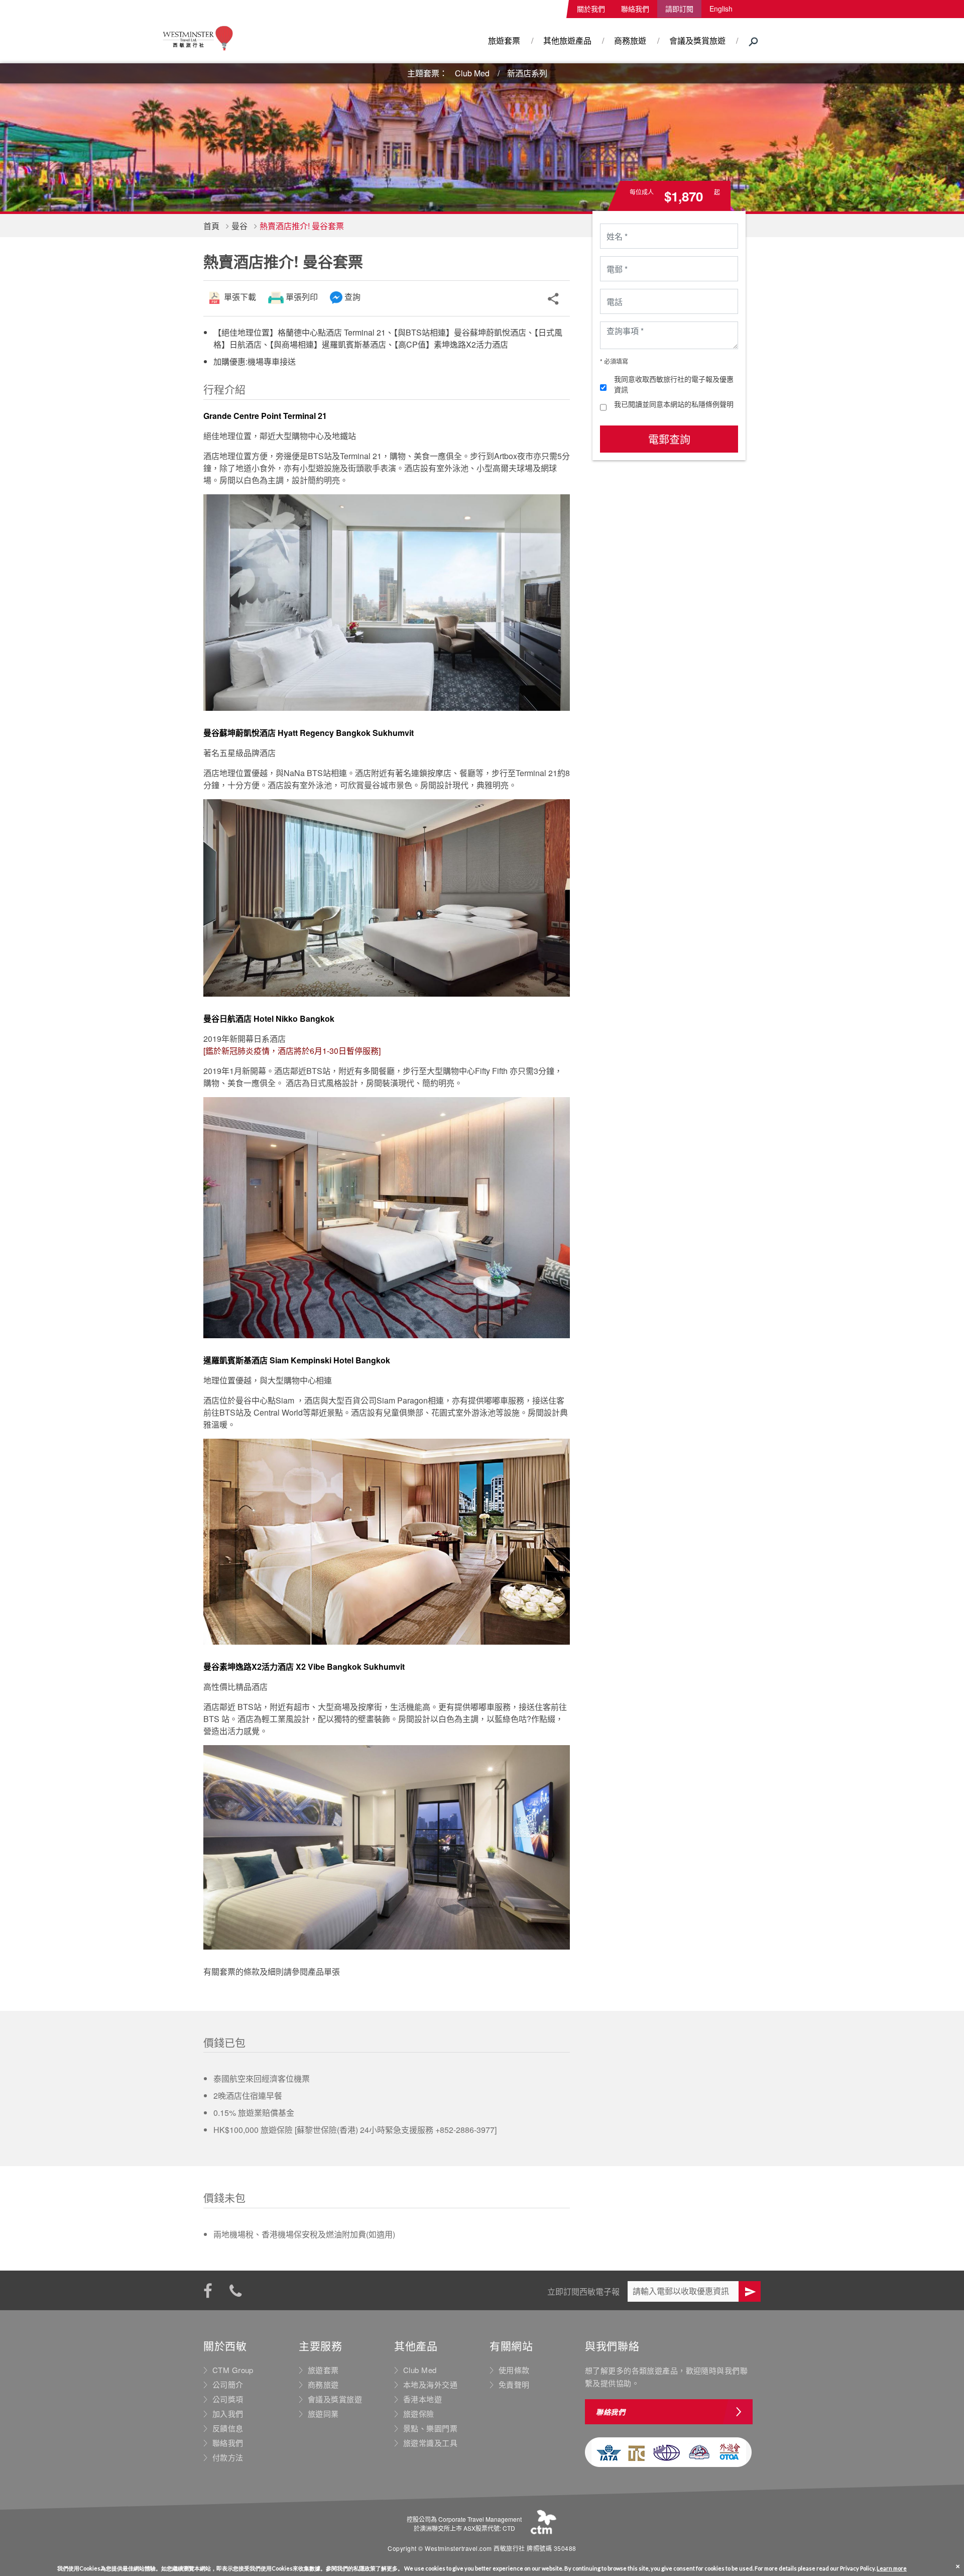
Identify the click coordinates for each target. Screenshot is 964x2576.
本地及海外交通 (430, 2385)
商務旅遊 (630, 40)
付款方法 (228, 2457)
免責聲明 (514, 2385)
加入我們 (228, 2414)
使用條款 (514, 2370)
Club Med (472, 73)
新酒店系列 (527, 73)
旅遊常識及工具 (430, 2443)
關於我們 (591, 9)
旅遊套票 (504, 40)
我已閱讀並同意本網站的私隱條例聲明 (674, 404)
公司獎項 (228, 2399)
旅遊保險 (419, 2414)
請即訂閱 (679, 9)
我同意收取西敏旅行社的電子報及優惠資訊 (674, 384)
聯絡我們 (635, 9)
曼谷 (239, 226)
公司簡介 (228, 2385)
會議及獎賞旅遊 (697, 40)
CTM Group (233, 2370)
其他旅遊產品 (567, 40)
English (721, 9)
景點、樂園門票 (430, 2428)
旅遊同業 (323, 2414)
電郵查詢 (669, 439)
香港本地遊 (423, 2399)
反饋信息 (228, 2428)
